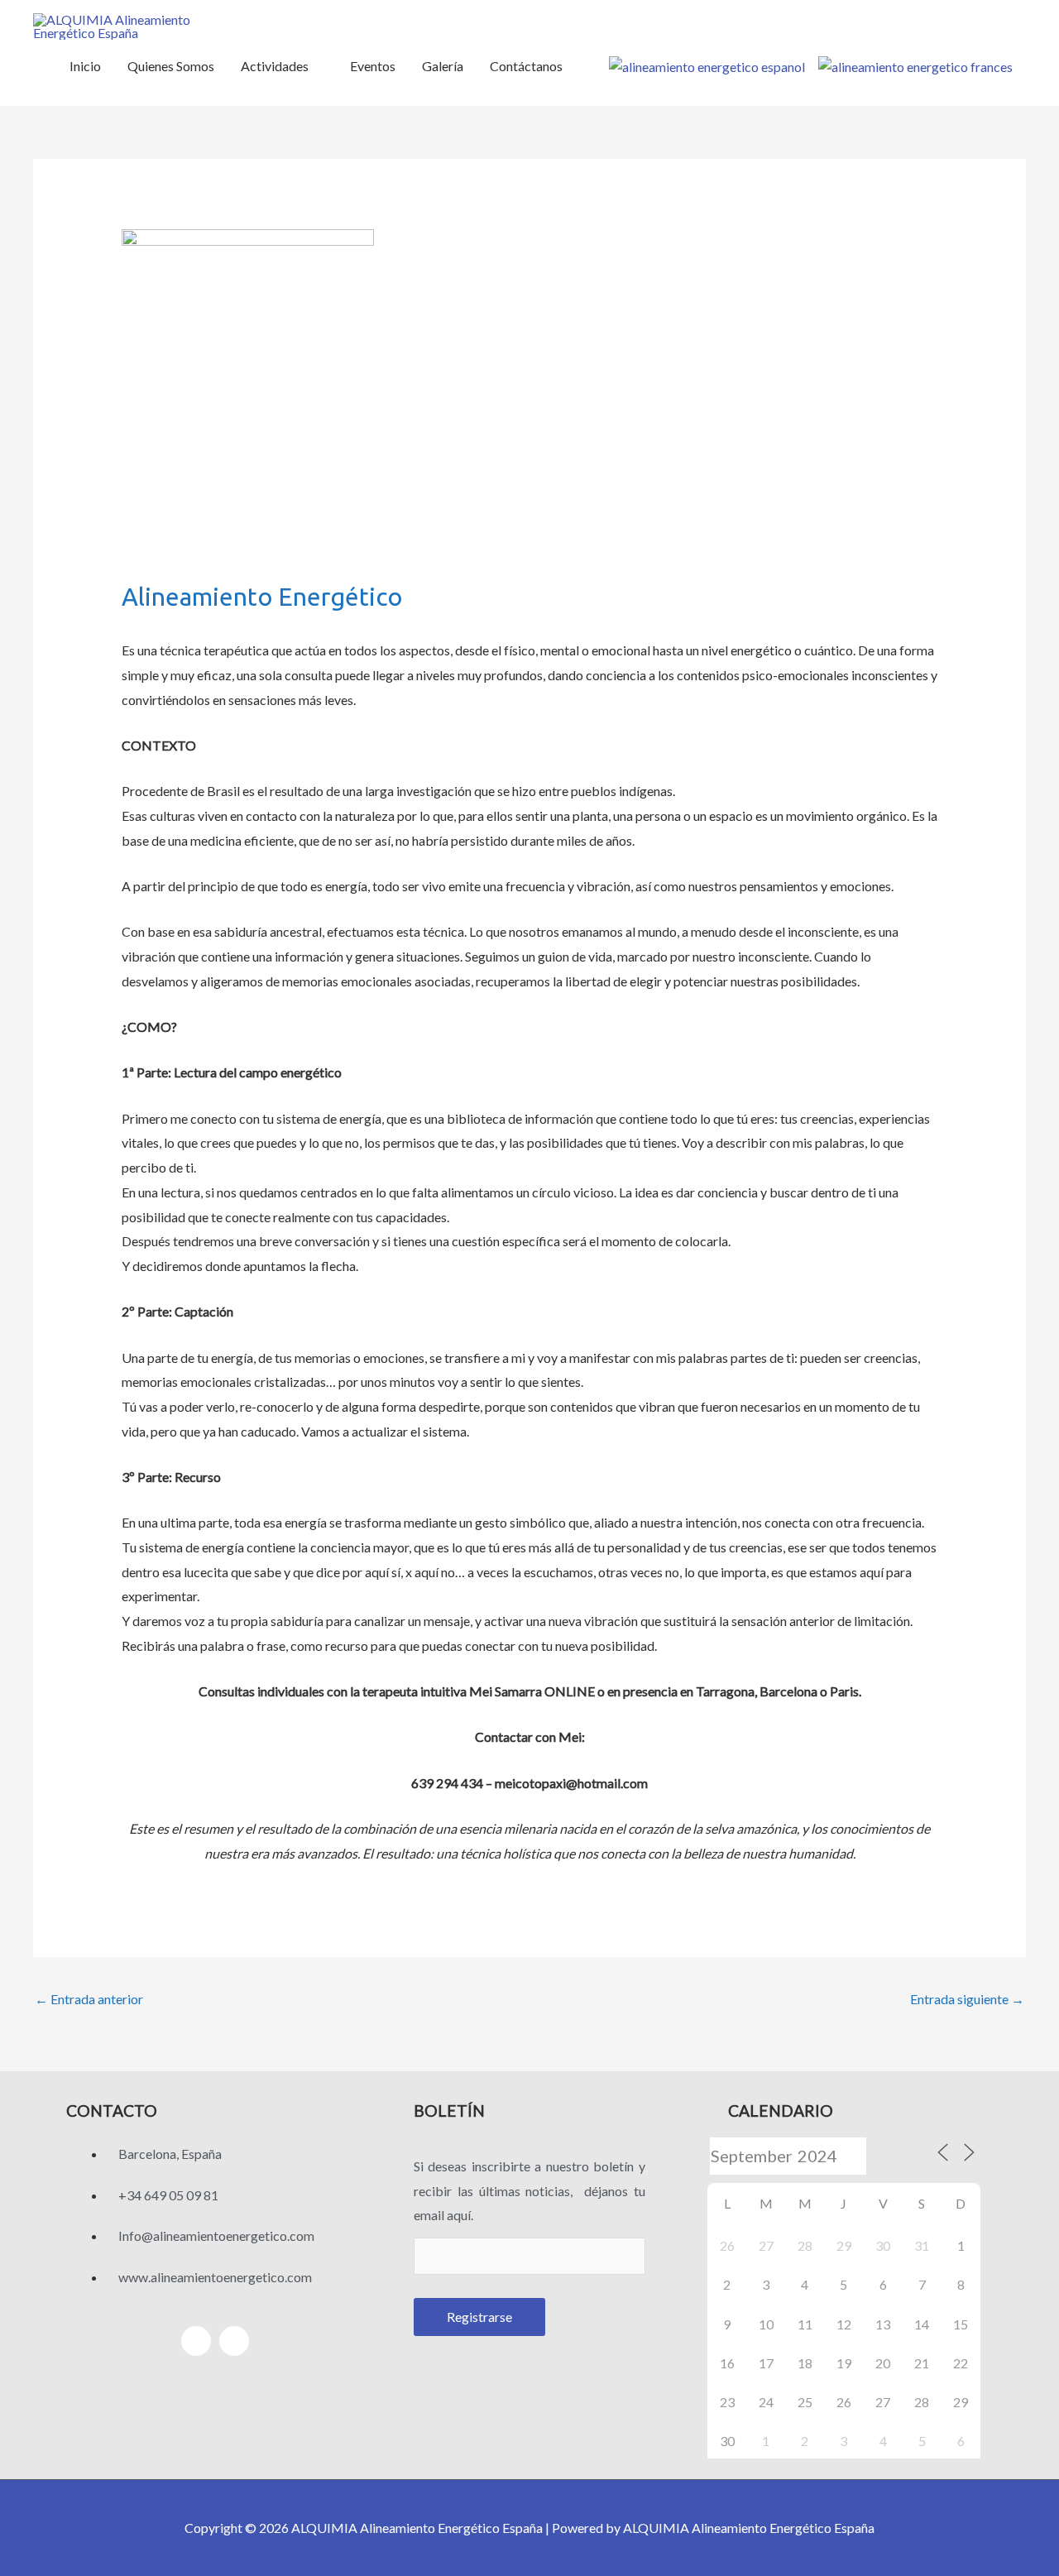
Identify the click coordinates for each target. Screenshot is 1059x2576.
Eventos (373, 66)
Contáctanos (526, 66)
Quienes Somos (171, 66)
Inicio (85, 66)
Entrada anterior (89, 1999)
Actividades (275, 66)
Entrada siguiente (967, 1999)
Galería (443, 66)
